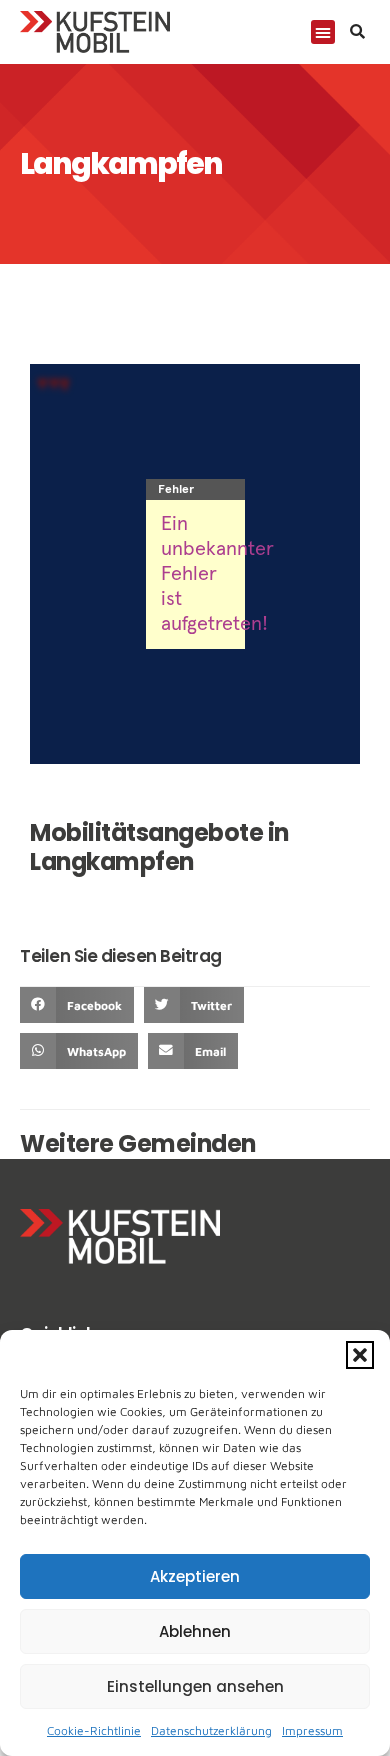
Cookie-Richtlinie (94, 1730)
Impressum (312, 1730)
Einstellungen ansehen (195, 1686)
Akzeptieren (195, 1576)
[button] (360, 1355)
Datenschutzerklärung (211, 1730)
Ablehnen (195, 1631)
